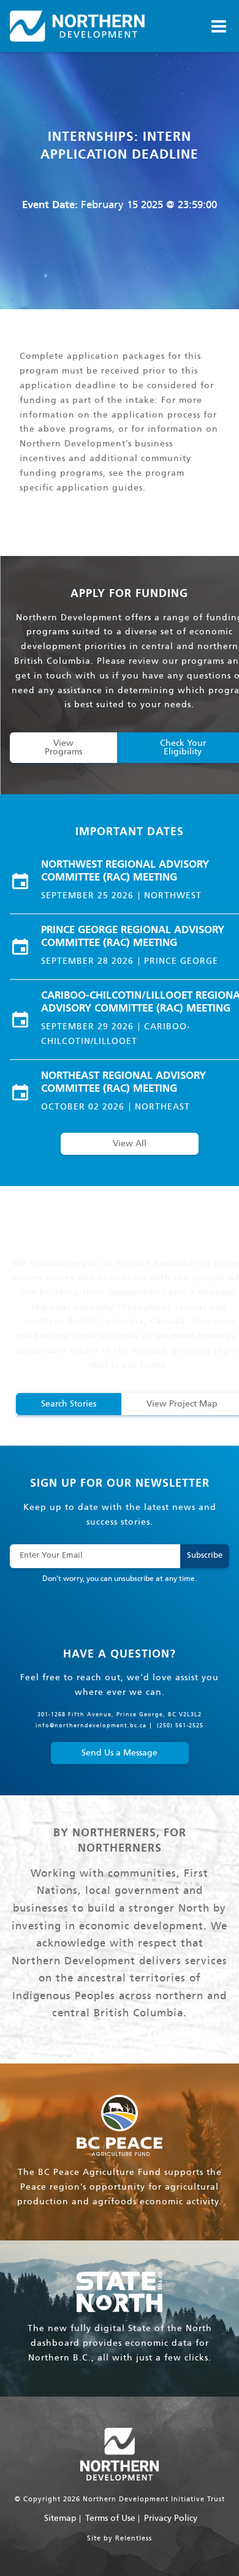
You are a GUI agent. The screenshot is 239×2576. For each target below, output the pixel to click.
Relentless (134, 2539)
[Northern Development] (77, 26)
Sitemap (60, 2518)
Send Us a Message (120, 1753)
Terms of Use (110, 2518)
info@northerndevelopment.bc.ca (91, 1726)
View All (130, 1144)
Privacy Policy (171, 2518)
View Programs (63, 748)
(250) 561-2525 (180, 1726)
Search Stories (69, 1404)
